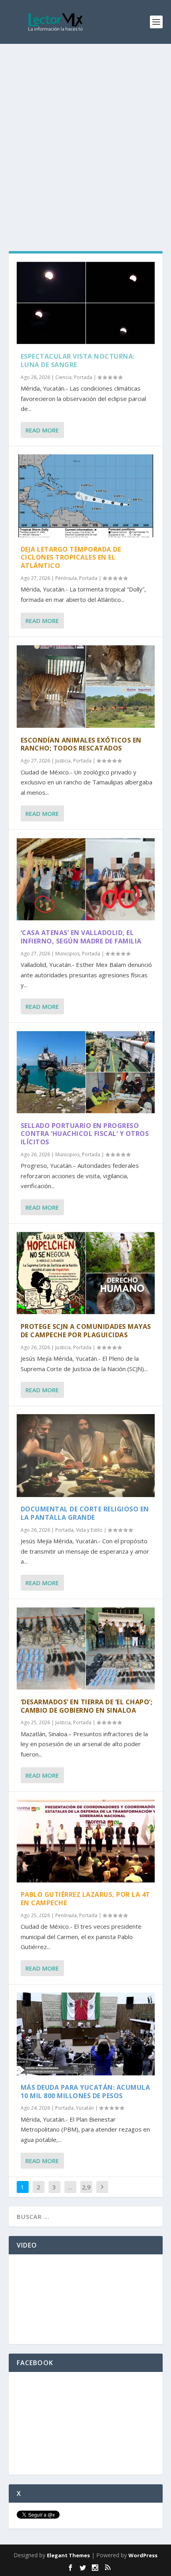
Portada (83, 377)
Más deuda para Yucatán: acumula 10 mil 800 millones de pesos (85, 2092)
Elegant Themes (68, 2555)
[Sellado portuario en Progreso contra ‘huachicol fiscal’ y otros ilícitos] (86, 1072)
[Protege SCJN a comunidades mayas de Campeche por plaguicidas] (86, 1273)
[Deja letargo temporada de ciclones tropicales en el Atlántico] (86, 496)
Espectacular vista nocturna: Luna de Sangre (78, 361)
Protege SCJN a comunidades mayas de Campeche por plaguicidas (86, 1331)
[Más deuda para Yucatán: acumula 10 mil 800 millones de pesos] (86, 2034)
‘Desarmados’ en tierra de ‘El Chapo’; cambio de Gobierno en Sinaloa (87, 1706)
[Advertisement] (85, 134)
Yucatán (85, 2108)
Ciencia (63, 377)
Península (66, 578)
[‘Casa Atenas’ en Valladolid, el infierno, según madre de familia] (86, 879)
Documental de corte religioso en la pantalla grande (85, 1513)
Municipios (67, 954)
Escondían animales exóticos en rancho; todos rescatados (81, 744)
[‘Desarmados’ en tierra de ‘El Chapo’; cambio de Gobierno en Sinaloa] (86, 1649)
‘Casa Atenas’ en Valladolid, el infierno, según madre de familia (81, 937)
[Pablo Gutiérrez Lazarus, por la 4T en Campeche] (86, 1841)
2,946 (86, 2193)
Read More (42, 430)
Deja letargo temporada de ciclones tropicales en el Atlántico (71, 558)
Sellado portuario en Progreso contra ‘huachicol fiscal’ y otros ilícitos (85, 1134)
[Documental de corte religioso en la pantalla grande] (86, 1456)
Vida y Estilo (89, 1530)
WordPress (143, 2555)
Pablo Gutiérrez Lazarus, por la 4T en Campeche (85, 1899)
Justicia (63, 761)
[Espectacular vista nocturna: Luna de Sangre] (86, 303)
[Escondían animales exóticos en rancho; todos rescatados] (86, 686)
